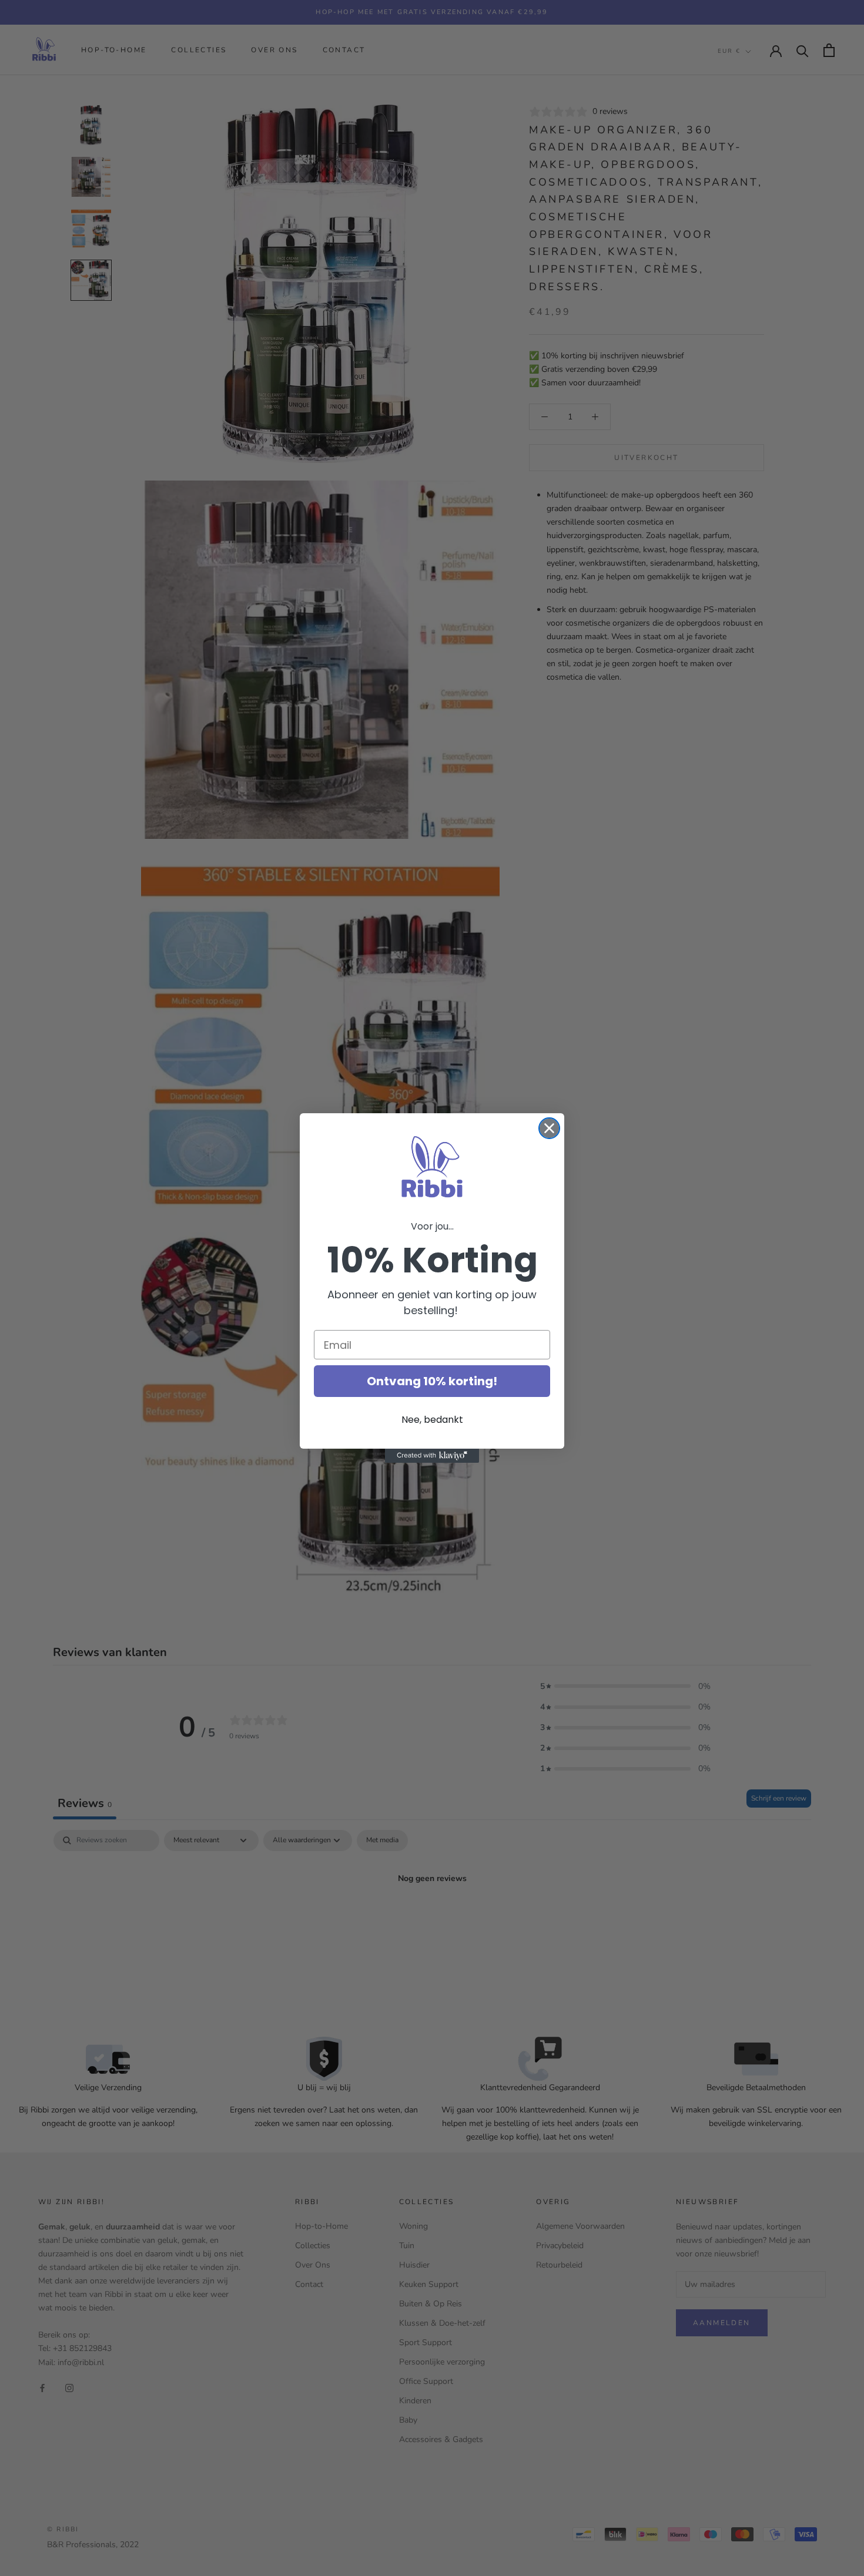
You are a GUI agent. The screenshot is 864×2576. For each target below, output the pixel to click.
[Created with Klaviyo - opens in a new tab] (432, 1456)
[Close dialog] (549, 1128)
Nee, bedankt (432, 1420)
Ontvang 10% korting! (432, 1381)
